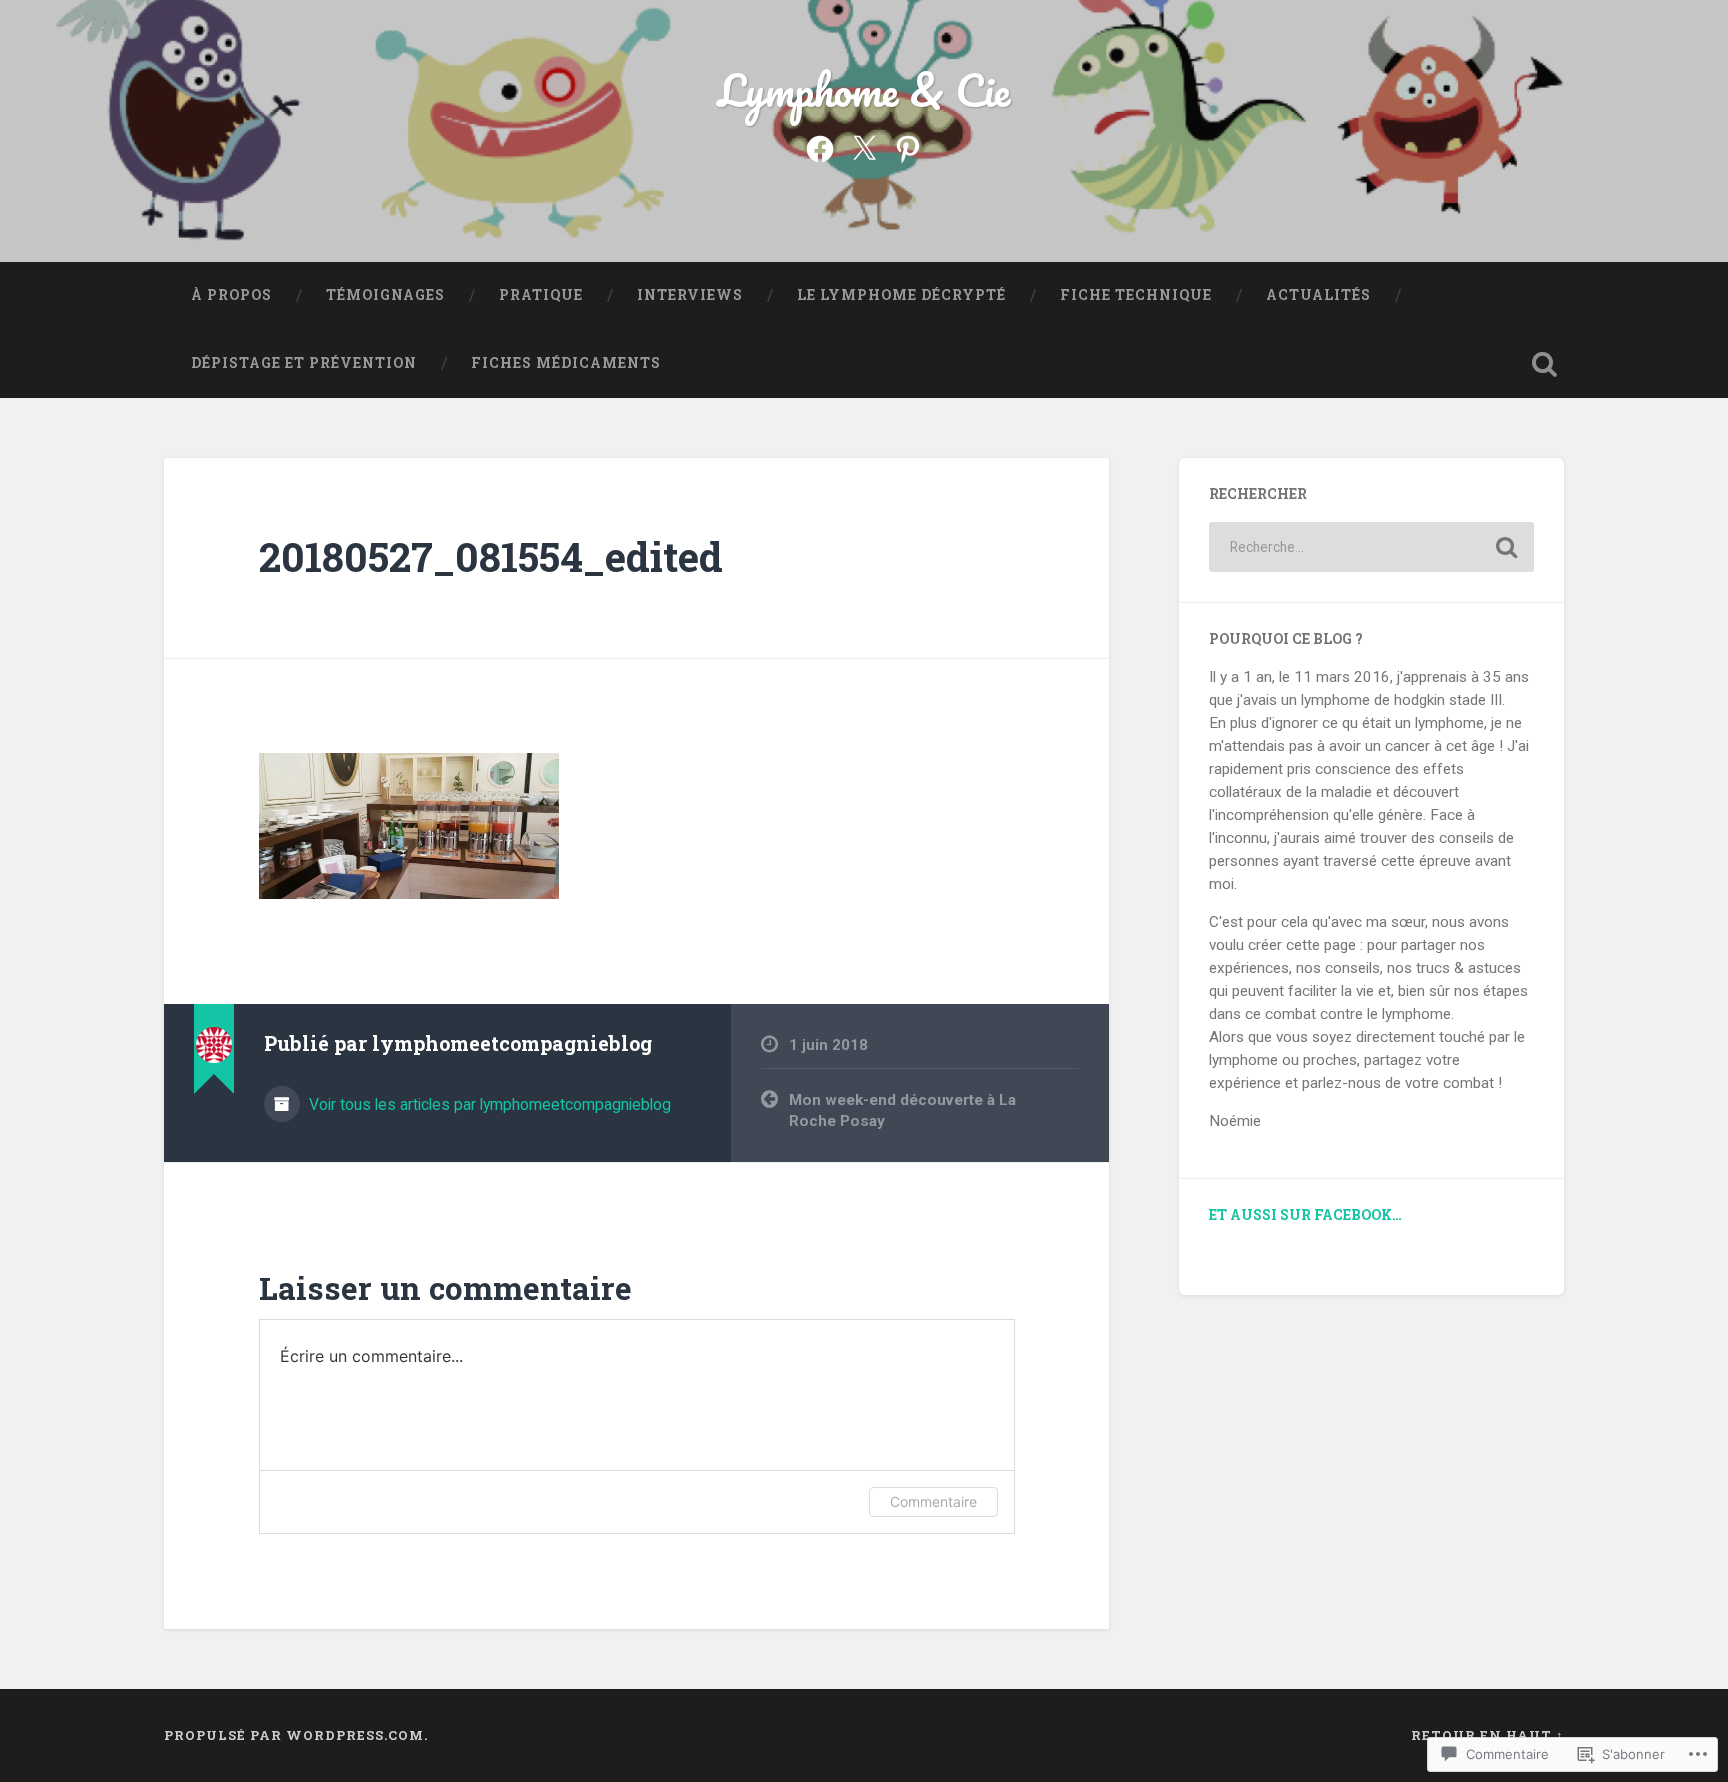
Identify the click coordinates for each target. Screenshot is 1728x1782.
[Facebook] (820, 147)
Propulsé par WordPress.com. (296, 1735)
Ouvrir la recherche (1544, 364)
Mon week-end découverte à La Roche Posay (902, 1110)
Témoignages (385, 295)
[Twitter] (864, 147)
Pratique (541, 295)
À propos (231, 295)
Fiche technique (1136, 295)
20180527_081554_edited (491, 556)
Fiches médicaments (566, 363)
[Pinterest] (908, 147)
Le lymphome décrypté (901, 295)
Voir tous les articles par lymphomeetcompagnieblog (488, 1104)
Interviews (690, 295)
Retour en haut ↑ (1487, 1735)
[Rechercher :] (1371, 547)
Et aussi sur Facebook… (1305, 1215)
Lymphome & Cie (864, 89)
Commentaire (933, 1501)
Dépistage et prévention (304, 363)
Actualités (1318, 295)
